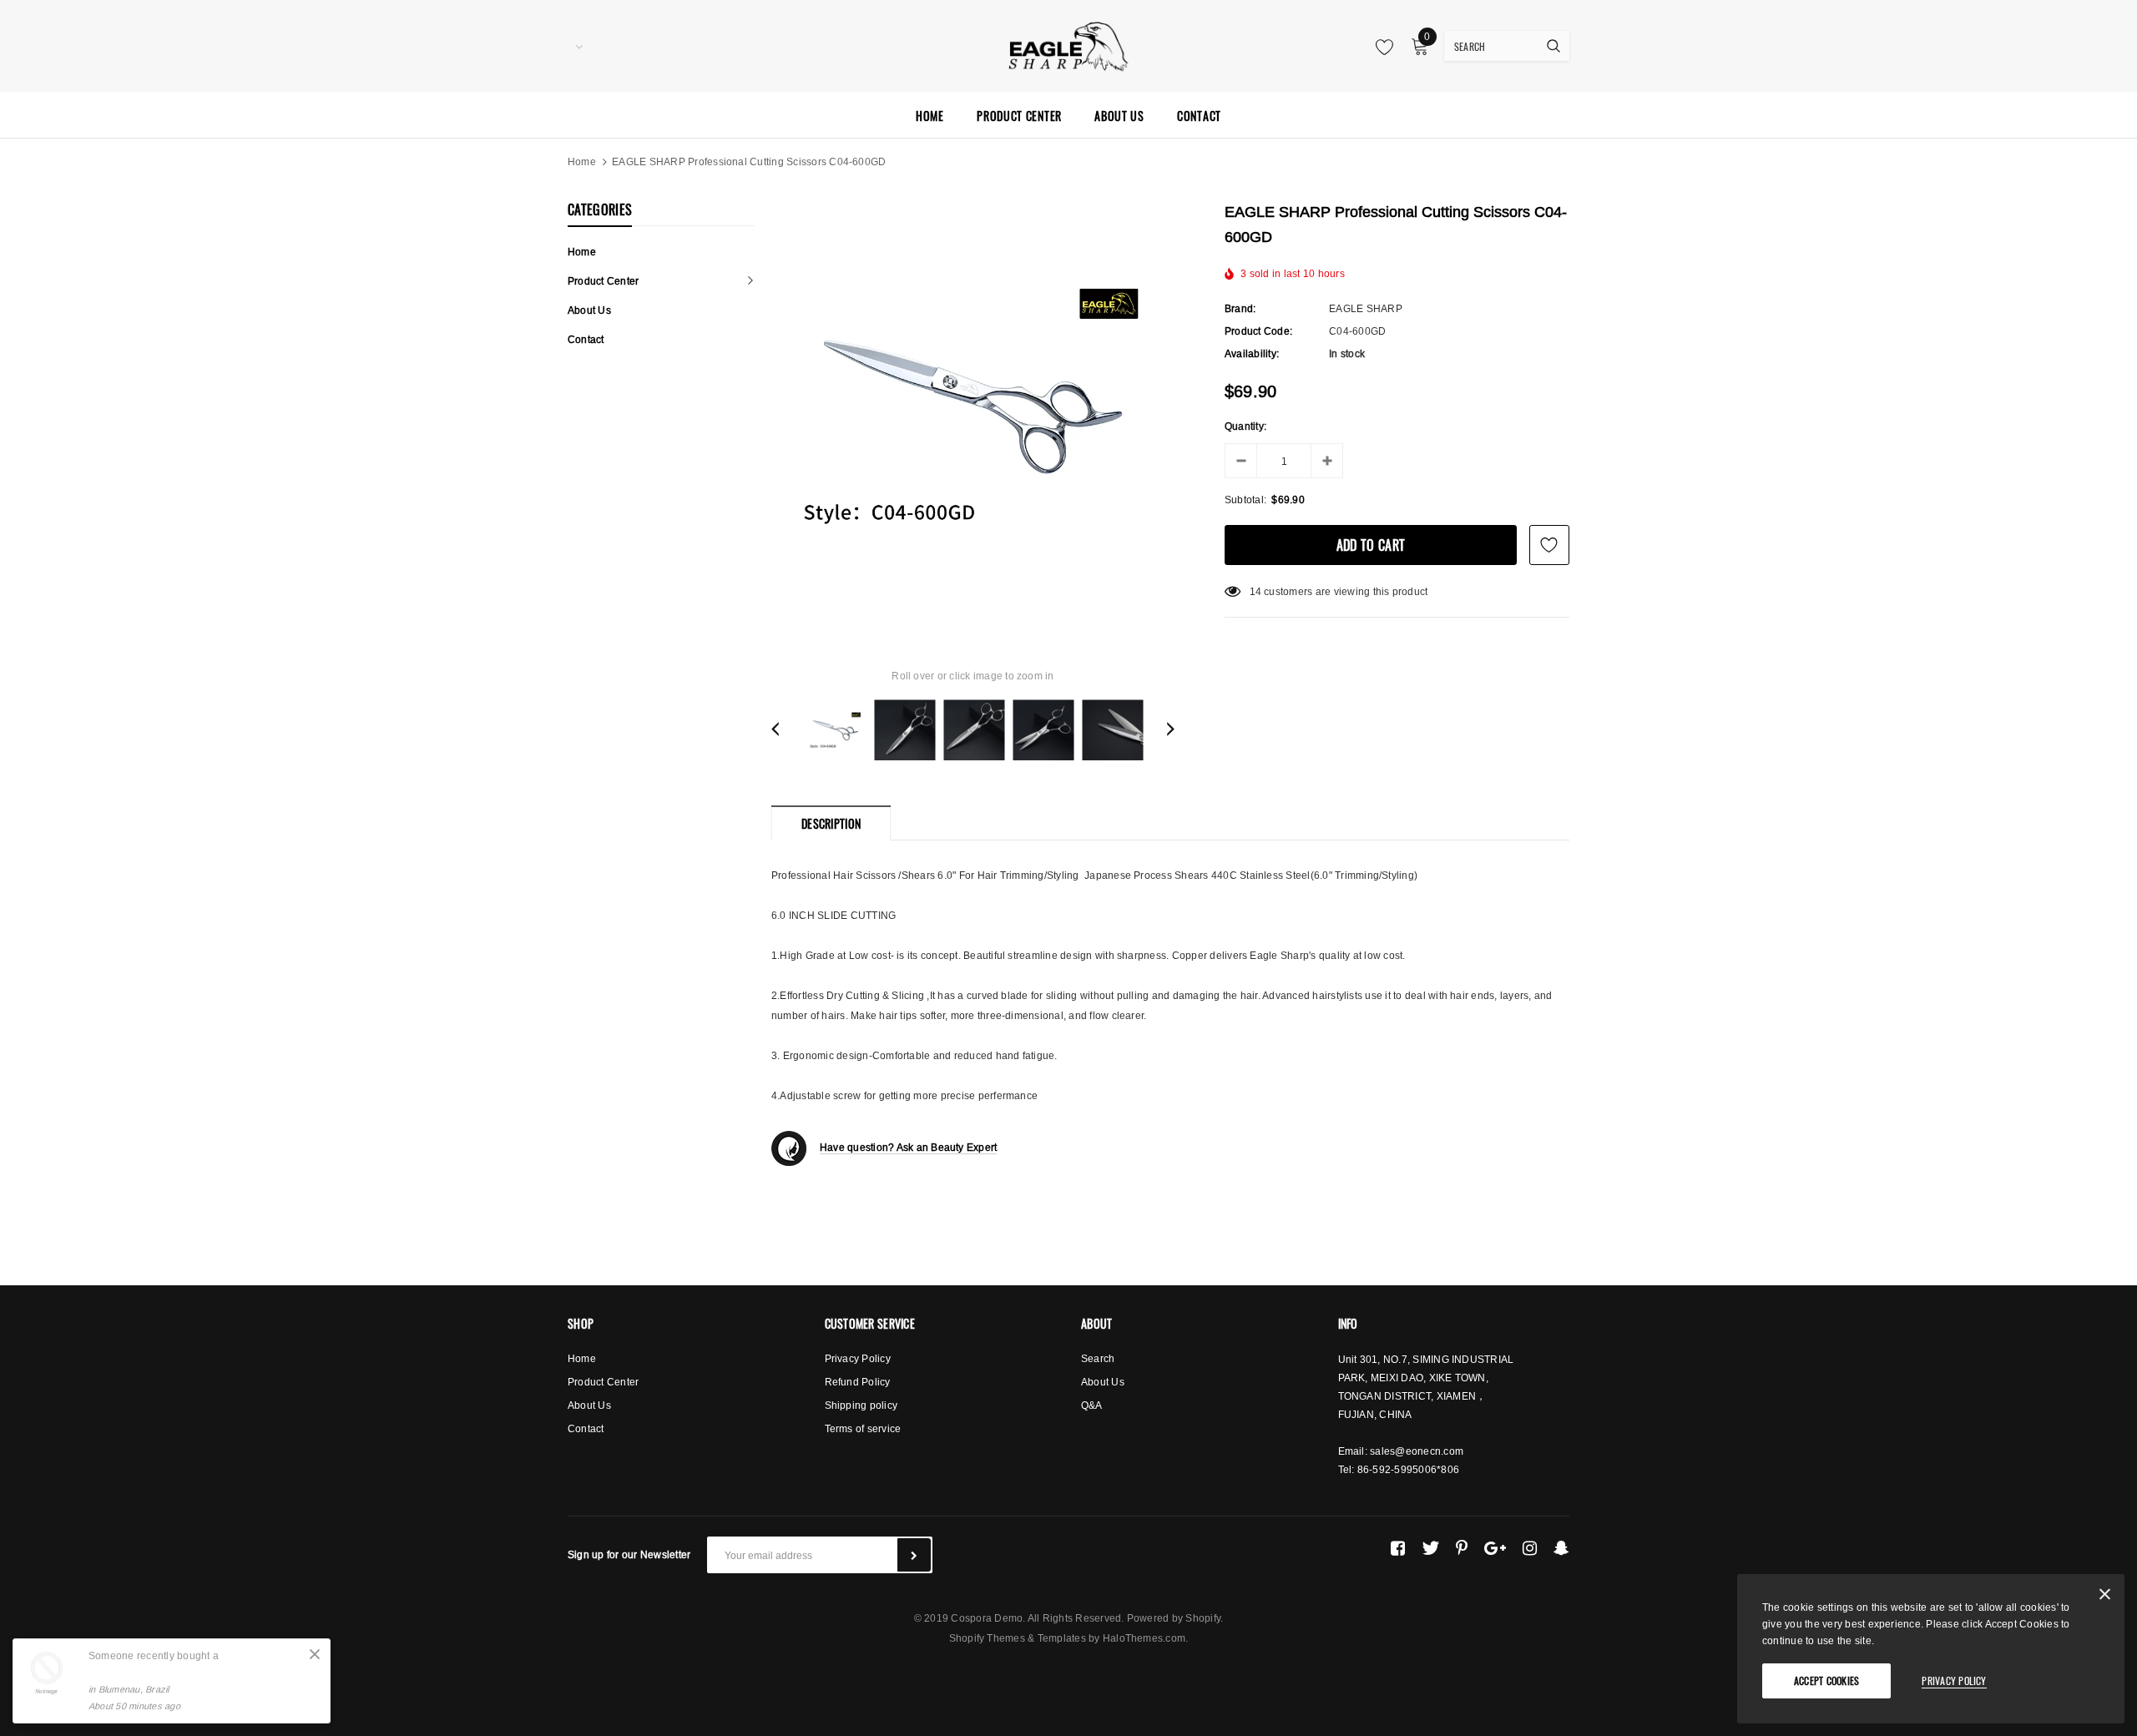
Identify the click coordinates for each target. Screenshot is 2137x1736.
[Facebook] (1398, 1548)
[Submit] (914, 1555)
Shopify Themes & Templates (1018, 1638)
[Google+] (1495, 1548)
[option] (973, 407)
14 (1255, 591)
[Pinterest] (1462, 1548)
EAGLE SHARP (1366, 308)
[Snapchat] (1561, 1548)
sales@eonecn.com (1417, 1451)
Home (582, 161)
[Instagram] (1530, 1548)
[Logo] (1068, 44)
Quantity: (1245, 426)
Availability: (1252, 353)
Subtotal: (1245, 500)
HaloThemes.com (1144, 1638)
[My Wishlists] (1380, 47)
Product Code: (1258, 331)
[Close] (315, 1654)
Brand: (1240, 308)
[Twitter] (1430, 1548)
